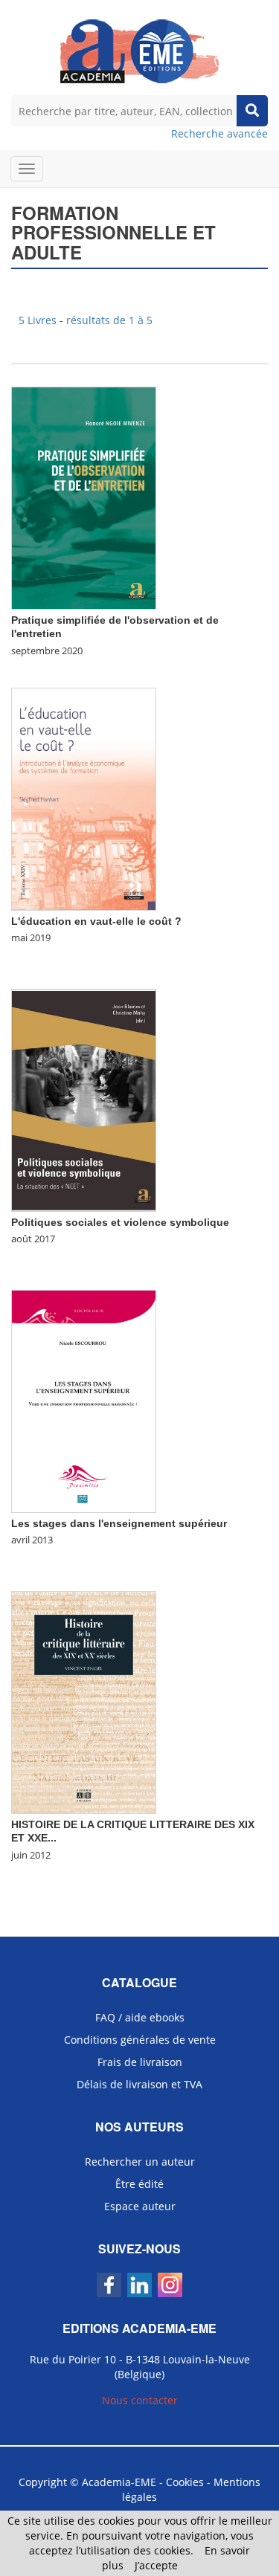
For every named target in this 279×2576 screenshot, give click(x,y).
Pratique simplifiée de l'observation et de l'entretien (115, 627)
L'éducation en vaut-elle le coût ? (96, 921)
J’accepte (156, 2565)
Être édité (139, 2184)
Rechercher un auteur (140, 2162)
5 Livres (39, 320)
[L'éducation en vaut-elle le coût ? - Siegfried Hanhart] (84, 798)
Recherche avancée (219, 133)
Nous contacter (140, 2400)
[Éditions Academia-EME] (139, 50)
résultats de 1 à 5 (109, 320)
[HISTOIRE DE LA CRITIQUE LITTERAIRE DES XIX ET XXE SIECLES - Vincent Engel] (84, 1701)
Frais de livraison (140, 2062)
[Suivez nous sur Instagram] (170, 2285)
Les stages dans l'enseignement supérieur (119, 1523)
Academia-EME (119, 2482)
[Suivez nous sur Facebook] (109, 2285)
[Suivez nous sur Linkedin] (139, 2285)
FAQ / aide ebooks (140, 2017)
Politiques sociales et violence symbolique (120, 1222)
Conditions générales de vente (140, 2040)
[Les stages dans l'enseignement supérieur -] (84, 1400)
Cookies (185, 2482)
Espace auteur (140, 2206)
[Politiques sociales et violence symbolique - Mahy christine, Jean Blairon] (84, 1099)
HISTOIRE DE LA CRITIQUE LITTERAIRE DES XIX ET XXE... (133, 1831)
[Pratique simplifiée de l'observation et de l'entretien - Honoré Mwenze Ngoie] (84, 497)
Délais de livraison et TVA (139, 2084)
